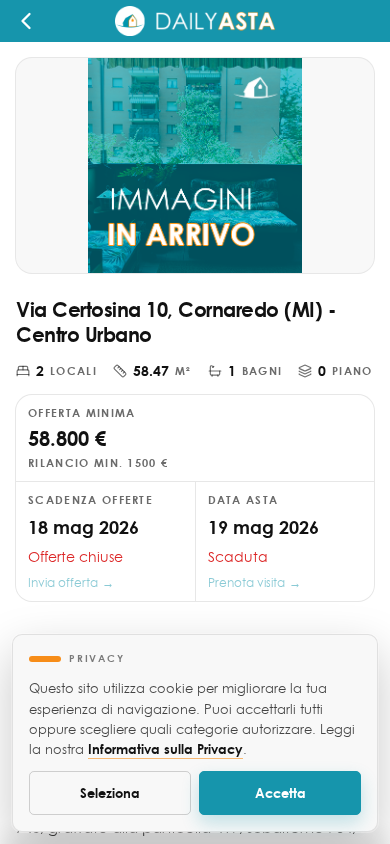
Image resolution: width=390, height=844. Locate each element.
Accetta (280, 792)
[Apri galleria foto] (195, 165)
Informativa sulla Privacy (165, 748)
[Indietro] (32, 21)
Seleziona (110, 792)
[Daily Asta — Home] (195, 21)
